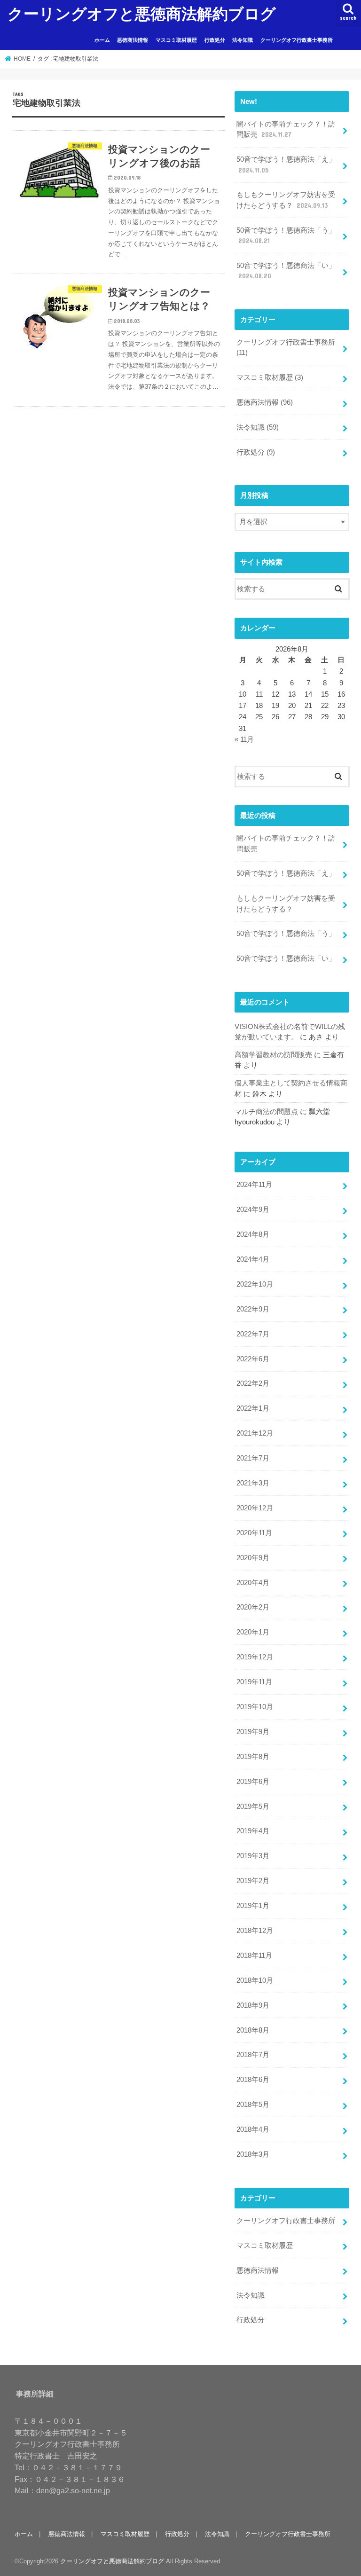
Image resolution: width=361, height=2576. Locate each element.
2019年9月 (253, 1732)
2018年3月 (253, 2154)
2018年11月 (254, 1956)
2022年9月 (253, 1309)
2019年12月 (255, 1657)
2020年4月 (253, 1583)
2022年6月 (253, 1359)
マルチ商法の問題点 (266, 1112)
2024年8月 (253, 1234)
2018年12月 (255, 1931)
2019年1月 (253, 1906)
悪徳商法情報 (133, 40)
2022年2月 (253, 1383)
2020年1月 (253, 1632)
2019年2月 (253, 1881)
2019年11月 (254, 1682)
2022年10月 (255, 1284)
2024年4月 (253, 1259)
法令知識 (243, 40)
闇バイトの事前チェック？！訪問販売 (286, 129)
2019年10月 (255, 1707)
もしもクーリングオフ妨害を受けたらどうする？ (286, 200)
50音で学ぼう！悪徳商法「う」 (286, 236)
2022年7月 (253, 1334)
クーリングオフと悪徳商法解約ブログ (142, 13)
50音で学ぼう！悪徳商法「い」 (286, 271)
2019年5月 (253, 1806)
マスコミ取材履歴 (176, 40)
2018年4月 (253, 2129)
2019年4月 (253, 1831)
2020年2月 (253, 1607)
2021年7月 (253, 1458)
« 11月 (244, 739)
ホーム (102, 40)
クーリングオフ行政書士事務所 (297, 40)
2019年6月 (253, 1782)
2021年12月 (255, 1433)
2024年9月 (253, 1209)
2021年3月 (253, 1483)
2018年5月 (253, 2105)
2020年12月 (255, 1508)
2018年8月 (253, 2030)
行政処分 (215, 40)
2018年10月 (255, 1980)
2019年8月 (253, 1757)
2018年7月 (253, 2055)
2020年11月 (254, 1533)
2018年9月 (253, 2005)
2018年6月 (253, 2080)
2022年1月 (253, 1408)
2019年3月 (253, 1856)
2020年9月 (253, 1558)
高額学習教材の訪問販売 (273, 1055)
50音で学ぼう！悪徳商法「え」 (286, 165)
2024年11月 (254, 1185)
